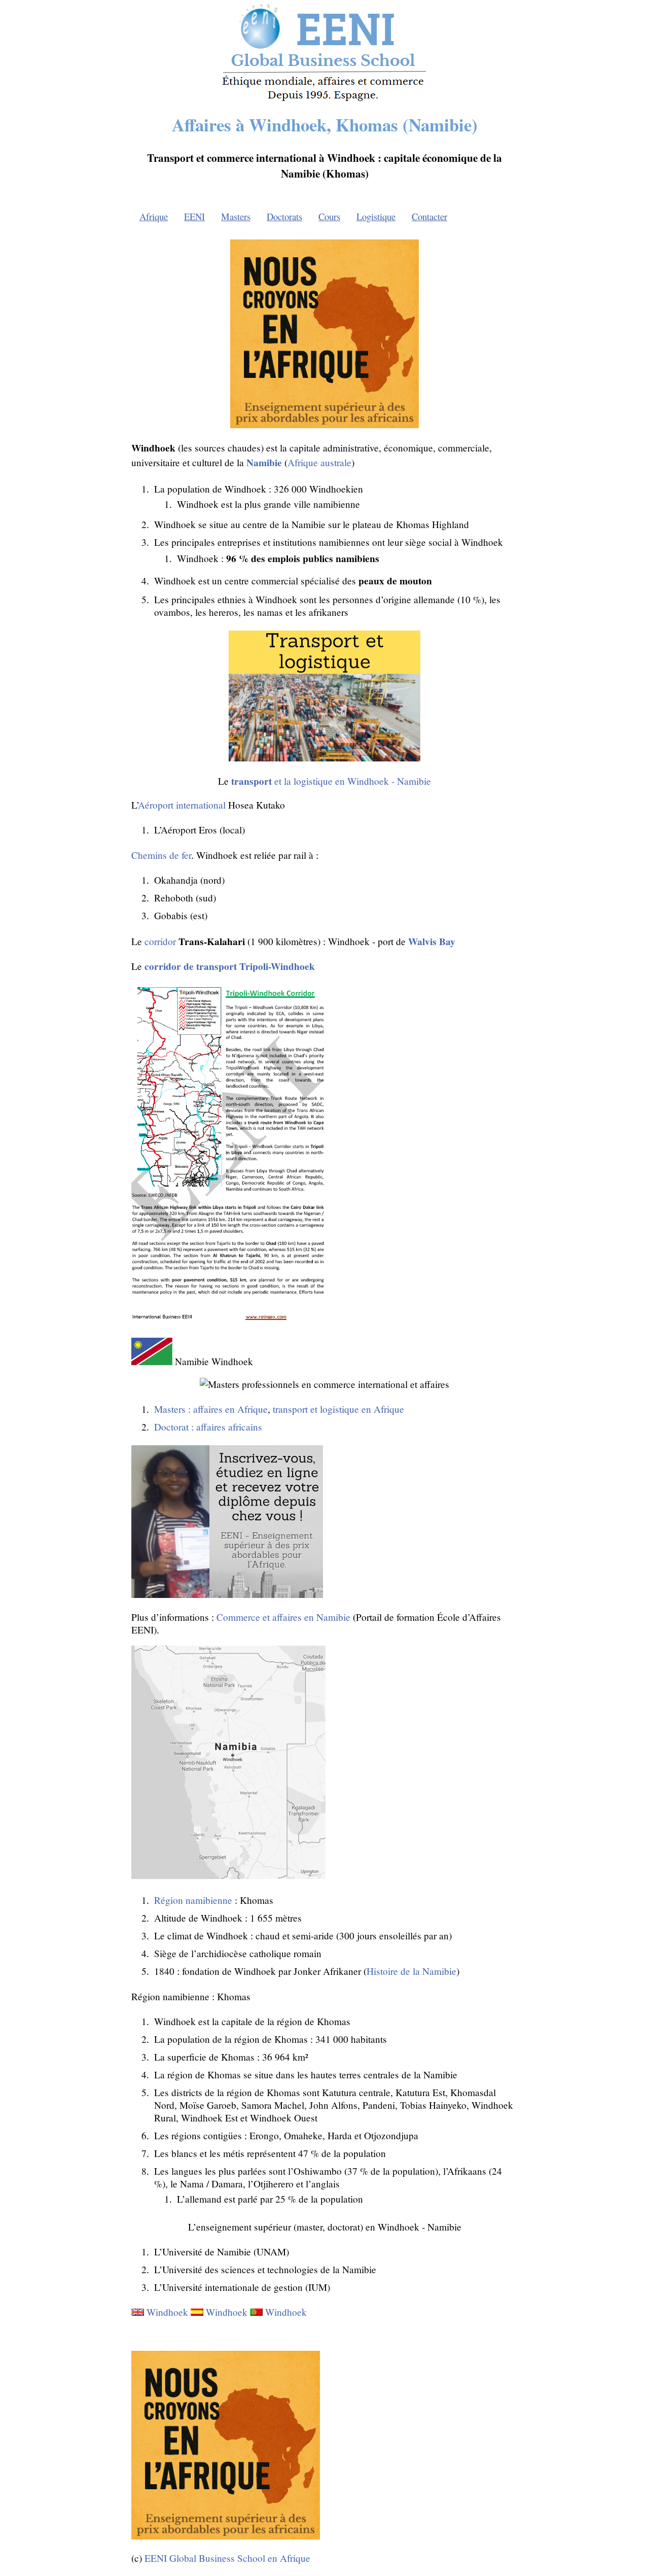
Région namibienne (193, 1900)
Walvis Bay (432, 941)
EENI (194, 216)
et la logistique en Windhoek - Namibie (331, 781)
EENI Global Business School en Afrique (227, 2558)
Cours (329, 216)
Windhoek (167, 2312)
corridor (160, 941)
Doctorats (284, 216)
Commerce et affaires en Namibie (283, 1617)
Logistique (376, 216)
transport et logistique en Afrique (338, 1409)
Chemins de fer (161, 855)
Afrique (154, 216)
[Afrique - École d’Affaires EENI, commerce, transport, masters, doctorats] (325, 101)
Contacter (429, 216)
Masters (236, 216)
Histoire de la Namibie (411, 1971)
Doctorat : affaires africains (208, 1427)
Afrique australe (319, 462)
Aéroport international (182, 805)
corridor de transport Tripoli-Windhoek (230, 966)
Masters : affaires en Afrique (211, 1409)
